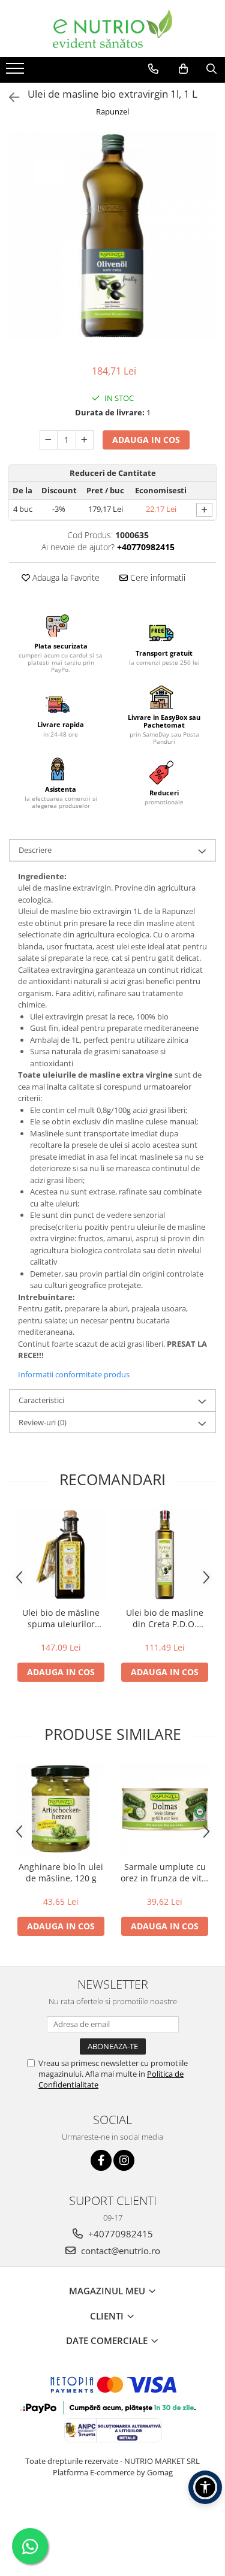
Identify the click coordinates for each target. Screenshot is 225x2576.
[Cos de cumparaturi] (183, 69)
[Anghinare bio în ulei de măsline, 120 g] (61, 1809)
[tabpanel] (112, 236)
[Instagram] (124, 2160)
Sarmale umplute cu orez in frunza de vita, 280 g (165, 1872)
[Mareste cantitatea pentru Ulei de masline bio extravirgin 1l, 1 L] (85, 440)
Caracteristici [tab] (41, 1400)
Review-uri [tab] (43, 1422)
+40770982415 (119, 2234)
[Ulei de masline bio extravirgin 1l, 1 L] (112, 236)
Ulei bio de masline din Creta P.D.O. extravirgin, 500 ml (165, 1618)
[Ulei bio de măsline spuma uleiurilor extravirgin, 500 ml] (61, 1555)
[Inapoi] (9, 97)
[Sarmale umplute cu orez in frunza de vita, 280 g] (165, 1809)
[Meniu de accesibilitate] (205, 2487)
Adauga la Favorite (65, 577)
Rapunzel (112, 111)
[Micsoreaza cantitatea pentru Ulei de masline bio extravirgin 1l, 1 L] (49, 440)
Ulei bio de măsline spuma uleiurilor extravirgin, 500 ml (61, 1618)
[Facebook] (101, 2160)
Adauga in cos (146, 440)
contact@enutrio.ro (119, 2251)
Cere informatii (157, 577)
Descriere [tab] (35, 850)
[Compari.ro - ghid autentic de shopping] (112, 2519)
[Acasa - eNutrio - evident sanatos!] (113, 28)
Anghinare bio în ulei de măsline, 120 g (61, 1872)
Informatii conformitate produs (74, 1374)
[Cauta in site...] (211, 69)
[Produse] (16, 72)
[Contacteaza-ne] (153, 69)
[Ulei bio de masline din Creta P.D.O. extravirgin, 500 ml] (165, 1555)
